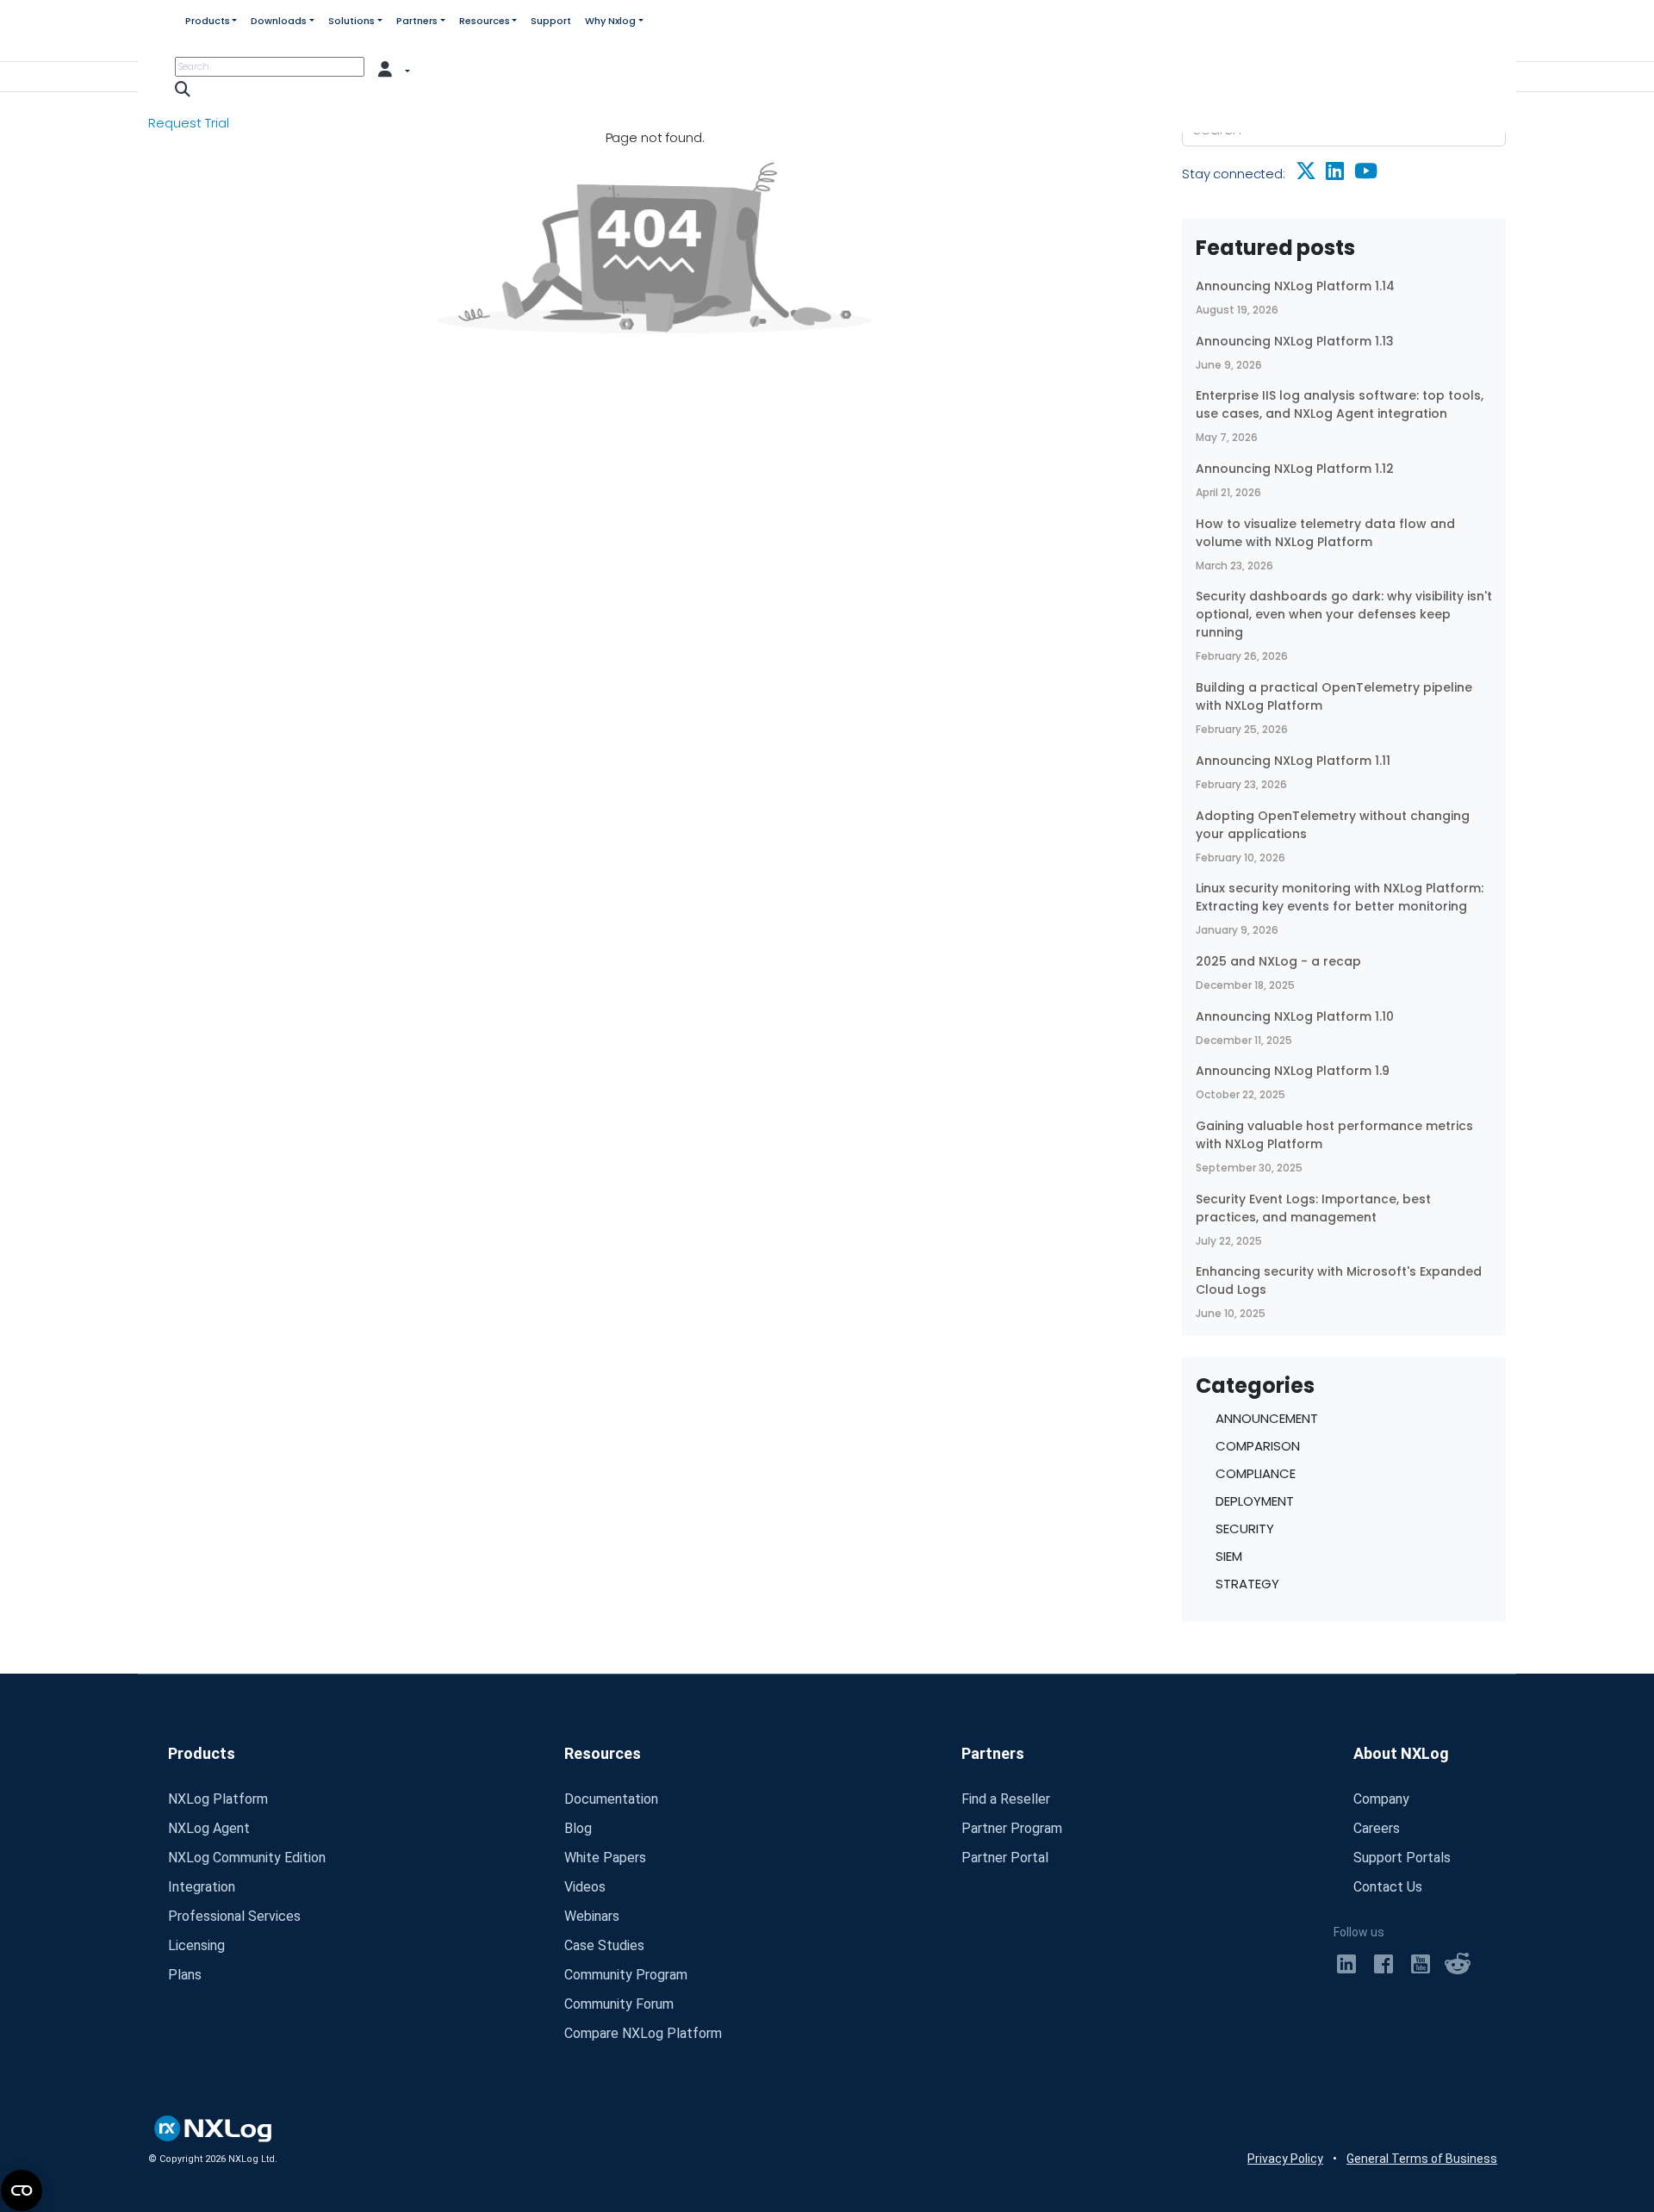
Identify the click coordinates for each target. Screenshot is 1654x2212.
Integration (202, 1887)
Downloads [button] (279, 21)
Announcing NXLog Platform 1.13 (1295, 341)
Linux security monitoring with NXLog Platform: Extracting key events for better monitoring (1340, 897)
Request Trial (189, 123)
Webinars (592, 1916)
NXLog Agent (209, 1828)
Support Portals (1402, 1858)
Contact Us (1388, 1887)
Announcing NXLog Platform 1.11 (1293, 761)
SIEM (1229, 1556)
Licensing (196, 1945)
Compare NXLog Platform (643, 2033)
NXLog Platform (218, 1799)
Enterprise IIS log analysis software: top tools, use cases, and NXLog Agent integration (1340, 404)
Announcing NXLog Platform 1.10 (1295, 1016)
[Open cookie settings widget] (22, 2190)
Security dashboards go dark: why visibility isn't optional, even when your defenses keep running (1344, 614)
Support (551, 21)
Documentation (611, 1799)
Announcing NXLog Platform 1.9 (1293, 1071)
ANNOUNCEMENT (1267, 1418)
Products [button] (208, 21)
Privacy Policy (1285, 2159)
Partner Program (1012, 1828)
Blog (578, 1828)
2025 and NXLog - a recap (1278, 961)
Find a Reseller (1006, 1799)
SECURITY (1245, 1529)
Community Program (626, 1975)
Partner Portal (1005, 1858)
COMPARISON (1258, 1446)
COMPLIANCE (1256, 1473)
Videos (585, 1887)
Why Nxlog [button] (610, 21)
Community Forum (619, 2004)
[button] (395, 68)
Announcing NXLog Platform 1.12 (1295, 469)
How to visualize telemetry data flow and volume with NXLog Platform (1325, 533)
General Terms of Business (1422, 2159)
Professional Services (234, 1916)
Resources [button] (485, 21)
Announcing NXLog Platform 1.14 (1295, 286)
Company (1381, 1799)
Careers (1377, 1828)
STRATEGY (1247, 1584)
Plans (185, 1975)
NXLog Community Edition (247, 1858)
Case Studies (604, 1945)
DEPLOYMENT (1255, 1501)
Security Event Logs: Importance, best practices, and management (1313, 1208)
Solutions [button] (351, 21)
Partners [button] (417, 21)
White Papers (605, 1858)
